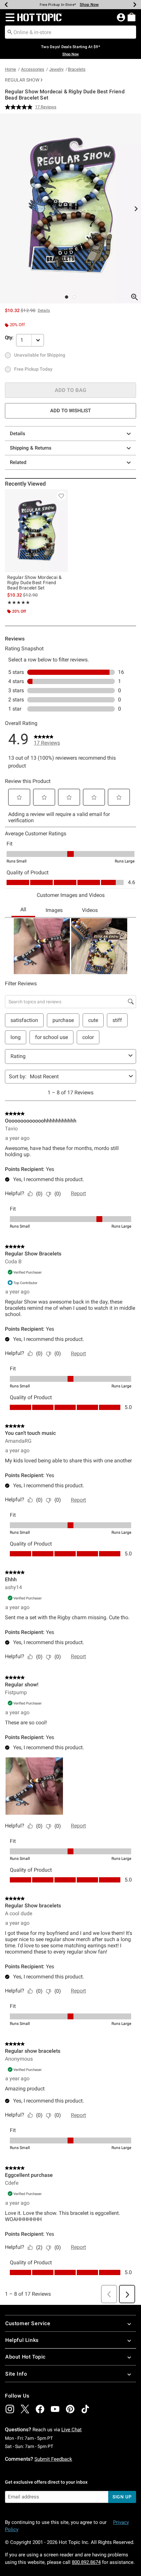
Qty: (9, 338)
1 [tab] (67, 297)
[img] (10, 2409)
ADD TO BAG (71, 390)
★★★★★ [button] (19, 602)
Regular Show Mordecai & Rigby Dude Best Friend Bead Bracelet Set (34, 583)
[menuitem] (131, 17)
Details (18, 434)
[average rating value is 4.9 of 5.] (20, 107)
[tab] (70, 208)
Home (10, 69)
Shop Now (89, 5)
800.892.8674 (86, 2562)
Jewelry (56, 69)
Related (18, 462)
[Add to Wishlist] (61, 496)
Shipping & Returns (31, 448)
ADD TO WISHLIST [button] (70, 411)
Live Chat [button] (71, 2430)
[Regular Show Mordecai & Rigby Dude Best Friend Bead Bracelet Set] (36, 531)
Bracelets (77, 69)
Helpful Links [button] (22, 2340)
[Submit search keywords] (10, 32)
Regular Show (22, 80)
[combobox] (70, 32)
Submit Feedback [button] (53, 2459)
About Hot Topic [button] (25, 2357)
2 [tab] (74, 297)
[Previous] (6, 5)
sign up (122, 2497)
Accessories (33, 69)
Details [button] (44, 310)
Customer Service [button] (28, 2323)
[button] (9, 17)
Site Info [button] (16, 2374)
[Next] (135, 5)
